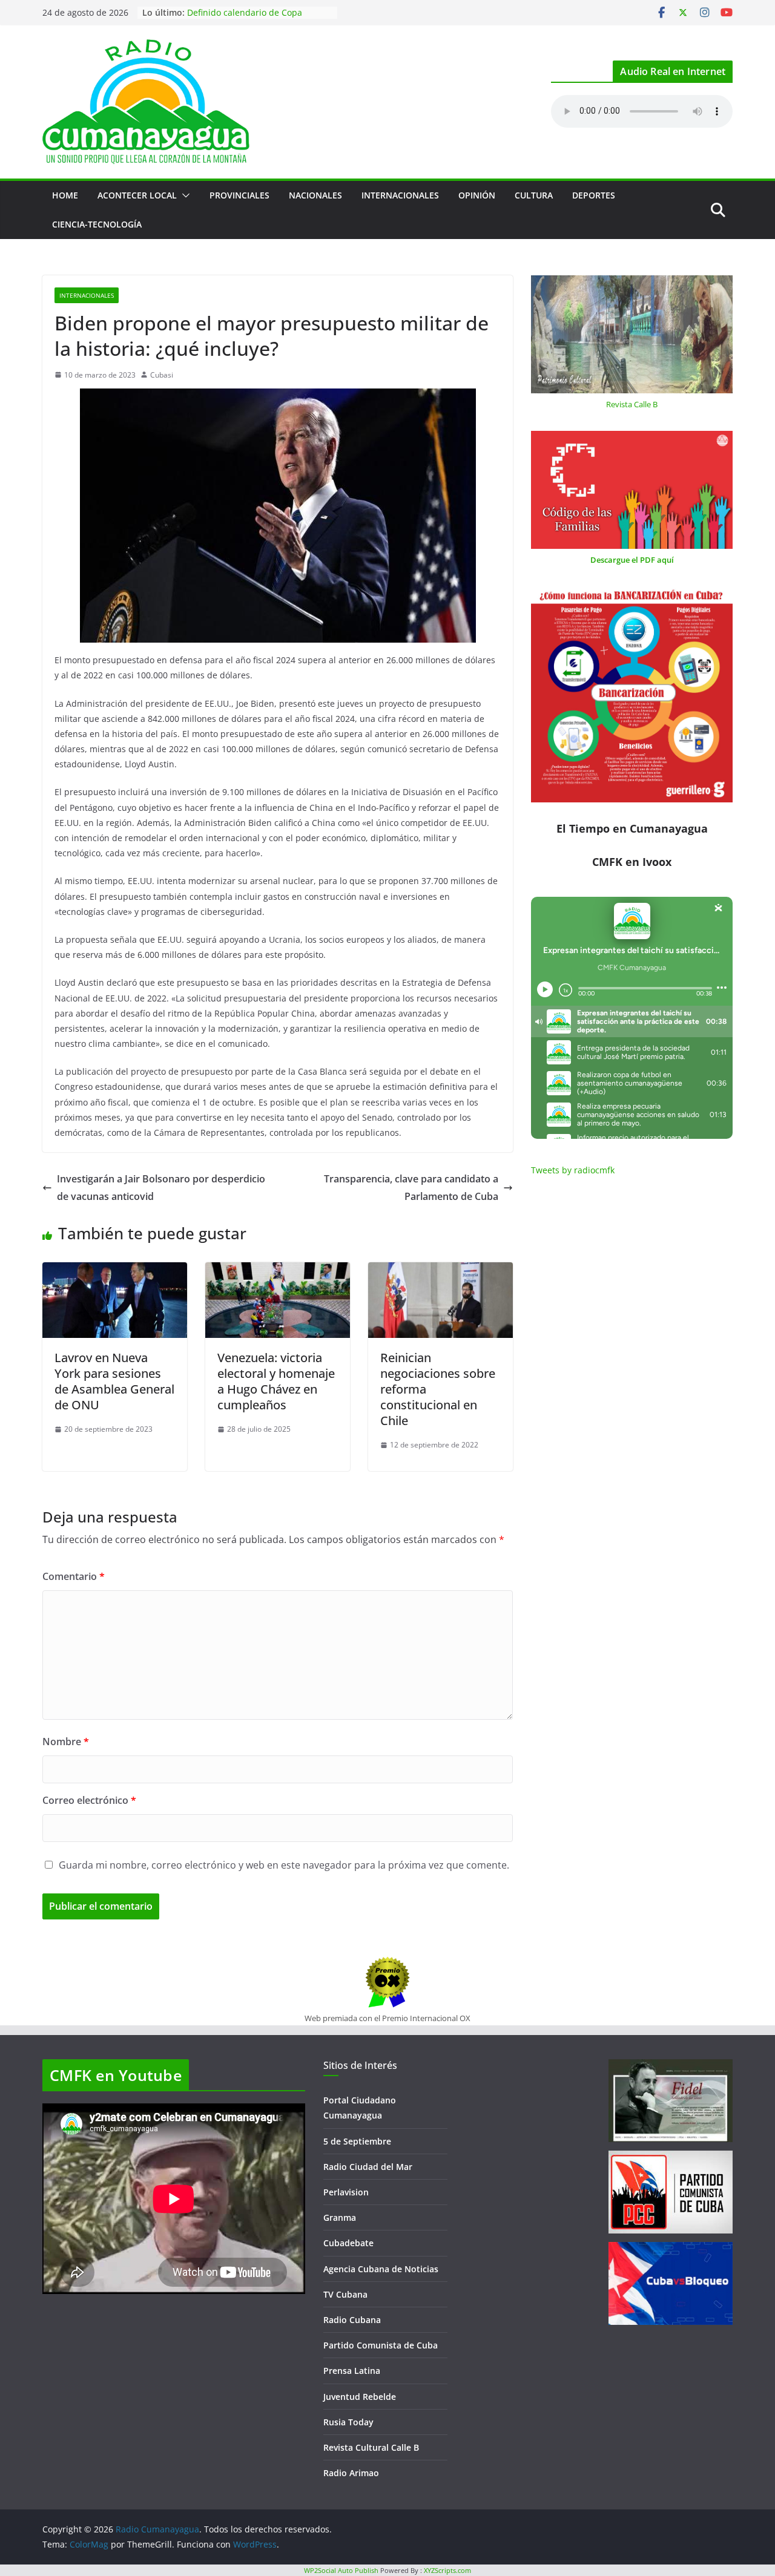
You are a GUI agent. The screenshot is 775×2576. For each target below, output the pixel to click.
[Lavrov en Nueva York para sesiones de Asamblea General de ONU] (115, 1271)
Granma (340, 2217)
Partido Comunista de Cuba (381, 2345)
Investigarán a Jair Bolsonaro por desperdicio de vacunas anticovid (161, 1188)
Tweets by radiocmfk (573, 1170)
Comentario (74, 1576)
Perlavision (346, 2192)
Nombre (66, 1742)
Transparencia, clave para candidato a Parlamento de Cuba (411, 1188)
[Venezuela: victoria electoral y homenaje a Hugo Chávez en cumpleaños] (278, 1271)
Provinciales (239, 195)
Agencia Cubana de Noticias (381, 2269)
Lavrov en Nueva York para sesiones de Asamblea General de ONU (114, 1381)
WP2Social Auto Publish (341, 2570)
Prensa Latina (352, 2371)
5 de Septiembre (357, 2141)
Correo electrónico (89, 1800)
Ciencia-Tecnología (97, 224)
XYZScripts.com (447, 2570)
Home (65, 195)
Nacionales (315, 195)
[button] (183, 195)
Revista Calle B (632, 404)
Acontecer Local (137, 195)
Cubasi (162, 375)
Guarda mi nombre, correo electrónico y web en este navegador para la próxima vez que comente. (284, 1865)
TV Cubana (345, 2294)
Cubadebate (348, 2243)
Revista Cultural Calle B (371, 2447)
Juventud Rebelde (360, 2397)
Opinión (477, 195)
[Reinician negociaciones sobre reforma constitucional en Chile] (440, 1271)
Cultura (534, 195)
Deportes (594, 195)
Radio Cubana (352, 2320)
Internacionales (400, 195)
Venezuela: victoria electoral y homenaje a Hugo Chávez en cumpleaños (276, 1381)
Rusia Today (348, 2422)
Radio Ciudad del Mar (368, 2167)
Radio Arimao (351, 2473)
